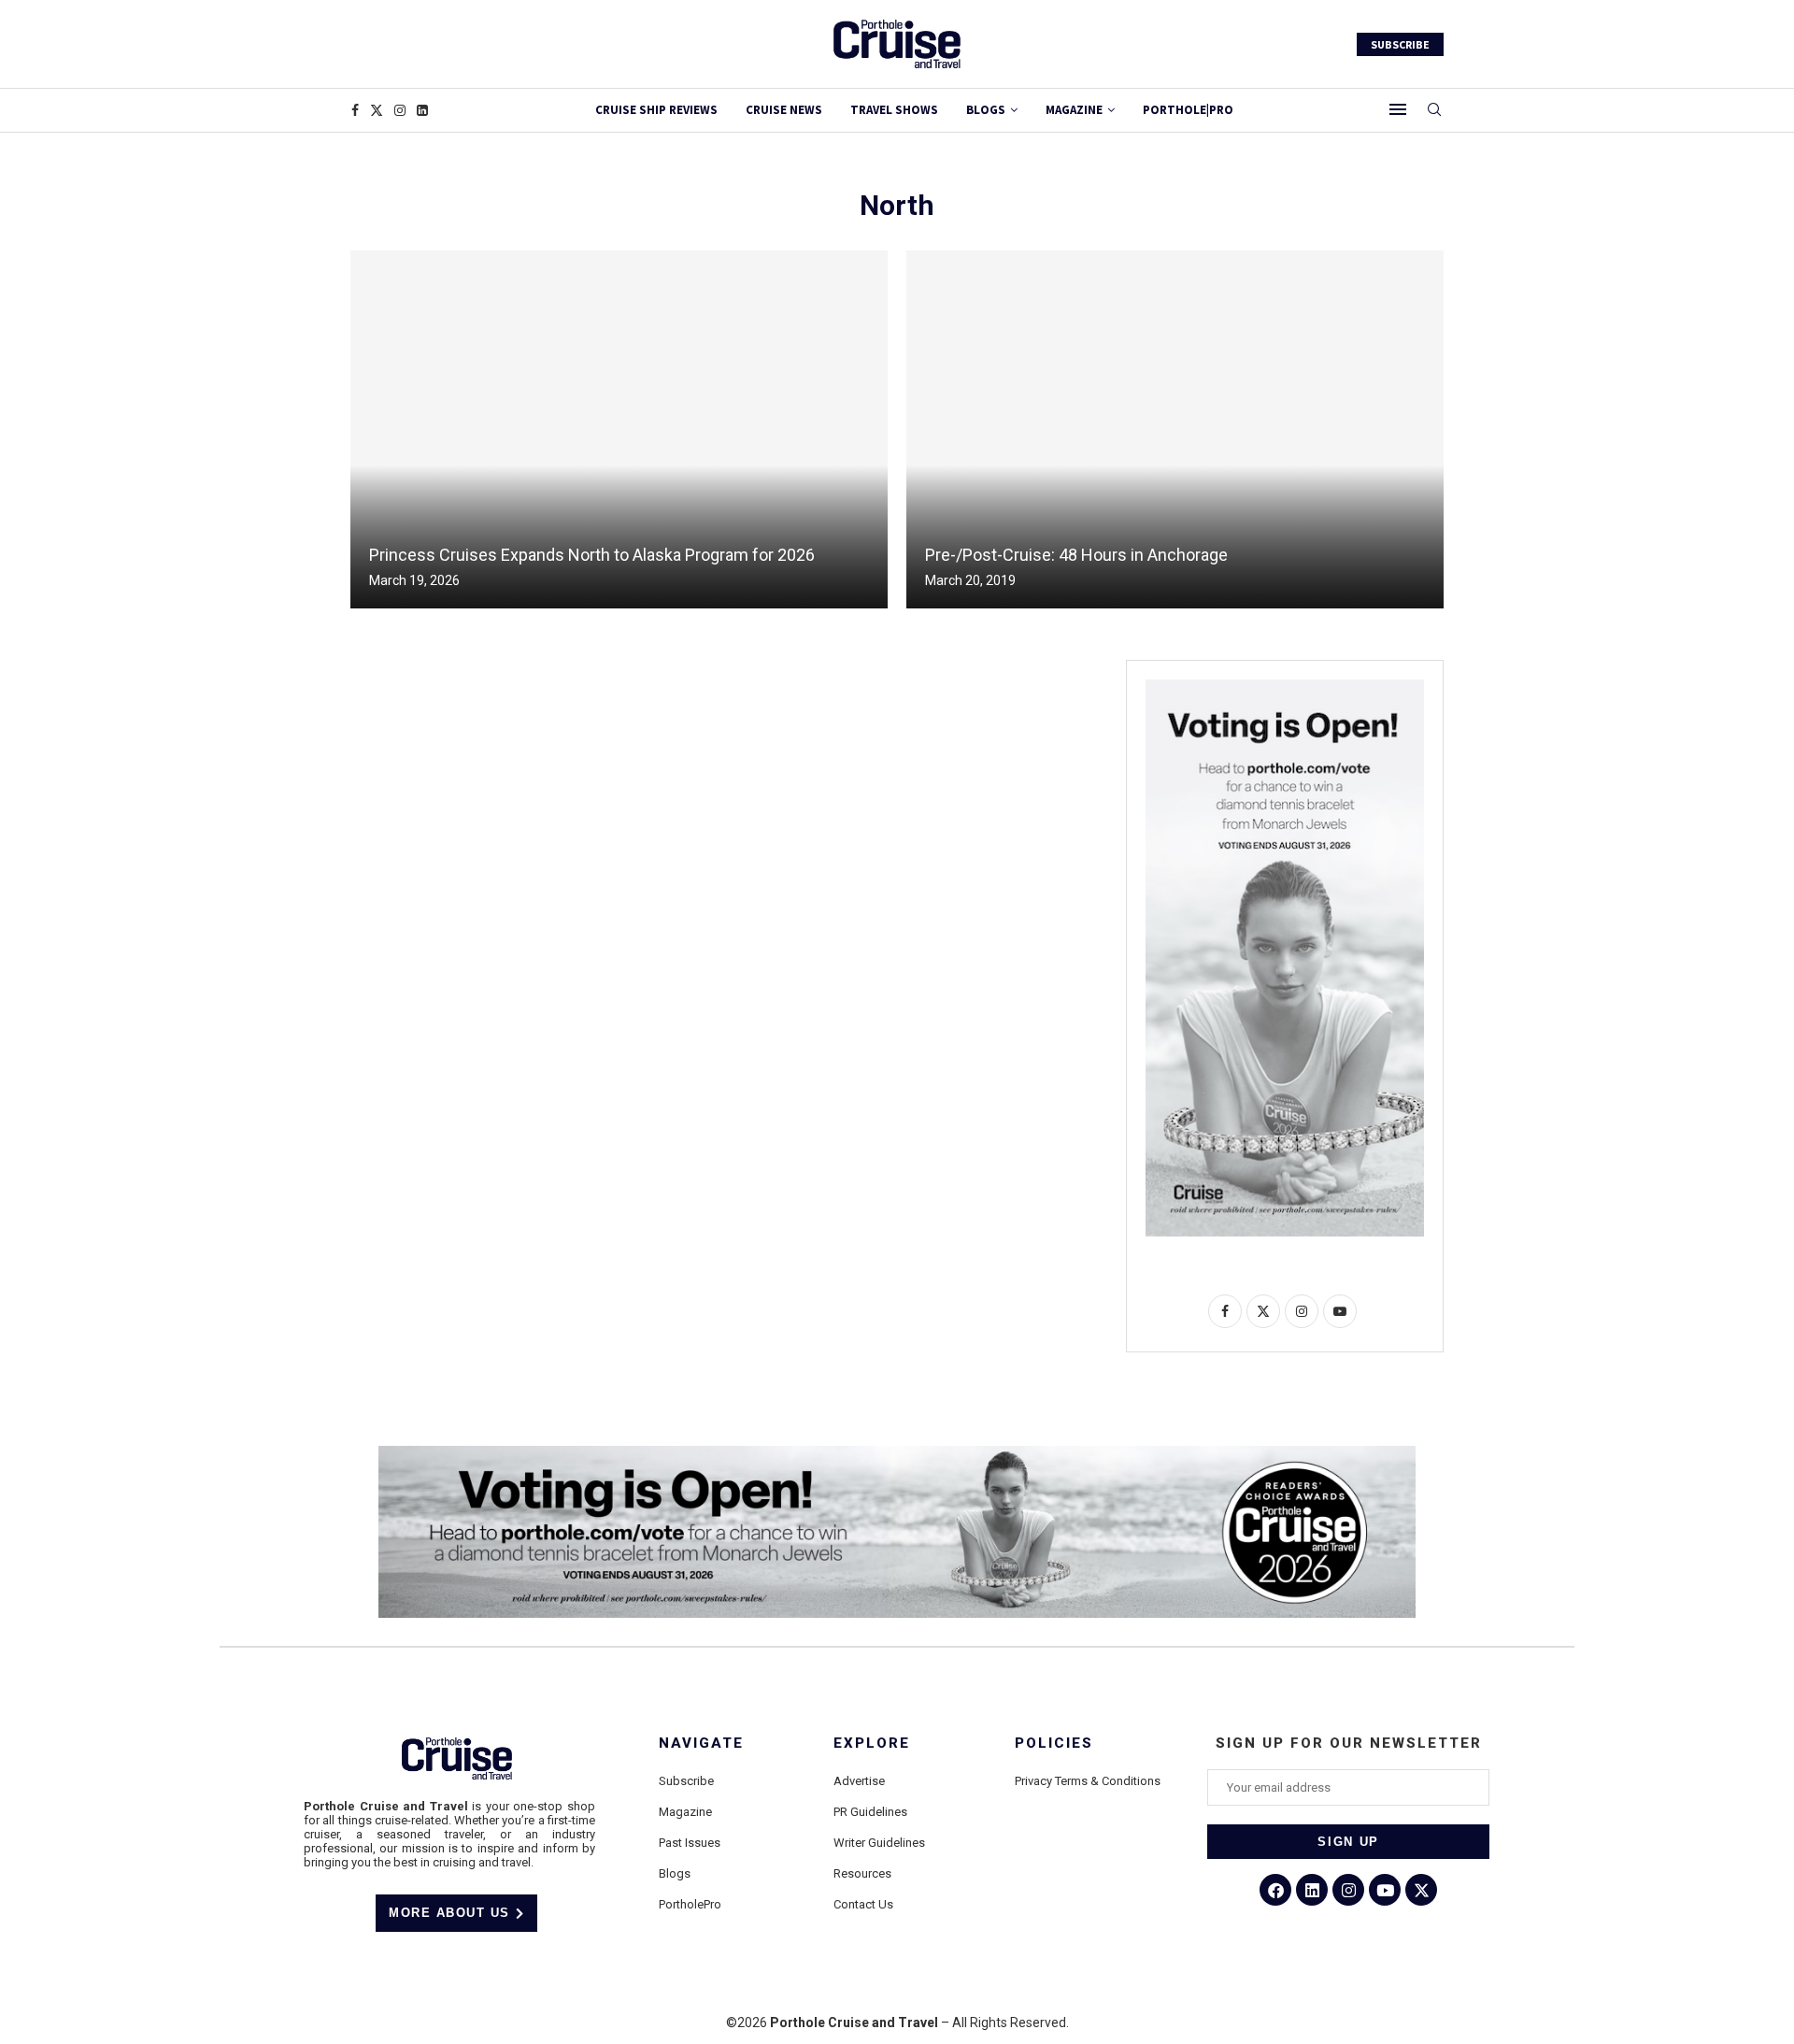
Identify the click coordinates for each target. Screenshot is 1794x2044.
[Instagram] (400, 110)
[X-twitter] (1421, 1890)
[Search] (1434, 110)
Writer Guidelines (879, 1843)
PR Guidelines (870, 1812)
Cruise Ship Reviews (656, 110)
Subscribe (686, 1781)
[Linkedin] (422, 110)
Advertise (859, 1781)
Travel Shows (894, 110)
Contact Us (863, 1904)
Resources (862, 1873)
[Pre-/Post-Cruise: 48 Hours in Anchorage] (1175, 429)
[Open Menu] (1398, 109)
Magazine (685, 1812)
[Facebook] (355, 110)
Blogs (986, 110)
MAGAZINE (1074, 110)
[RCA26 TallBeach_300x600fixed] (1285, 687)
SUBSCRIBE (1400, 44)
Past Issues (690, 1843)
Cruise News (784, 110)
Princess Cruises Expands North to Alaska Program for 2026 (592, 555)
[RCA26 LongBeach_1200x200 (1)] (897, 1453)
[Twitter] (377, 110)
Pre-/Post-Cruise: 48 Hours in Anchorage (1076, 555)
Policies (1054, 1744)
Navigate (701, 1744)
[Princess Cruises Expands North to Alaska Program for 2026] (619, 429)
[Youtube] (1385, 1890)
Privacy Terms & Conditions (1088, 1781)
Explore (872, 1744)
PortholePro (690, 1904)
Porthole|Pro (1188, 110)
